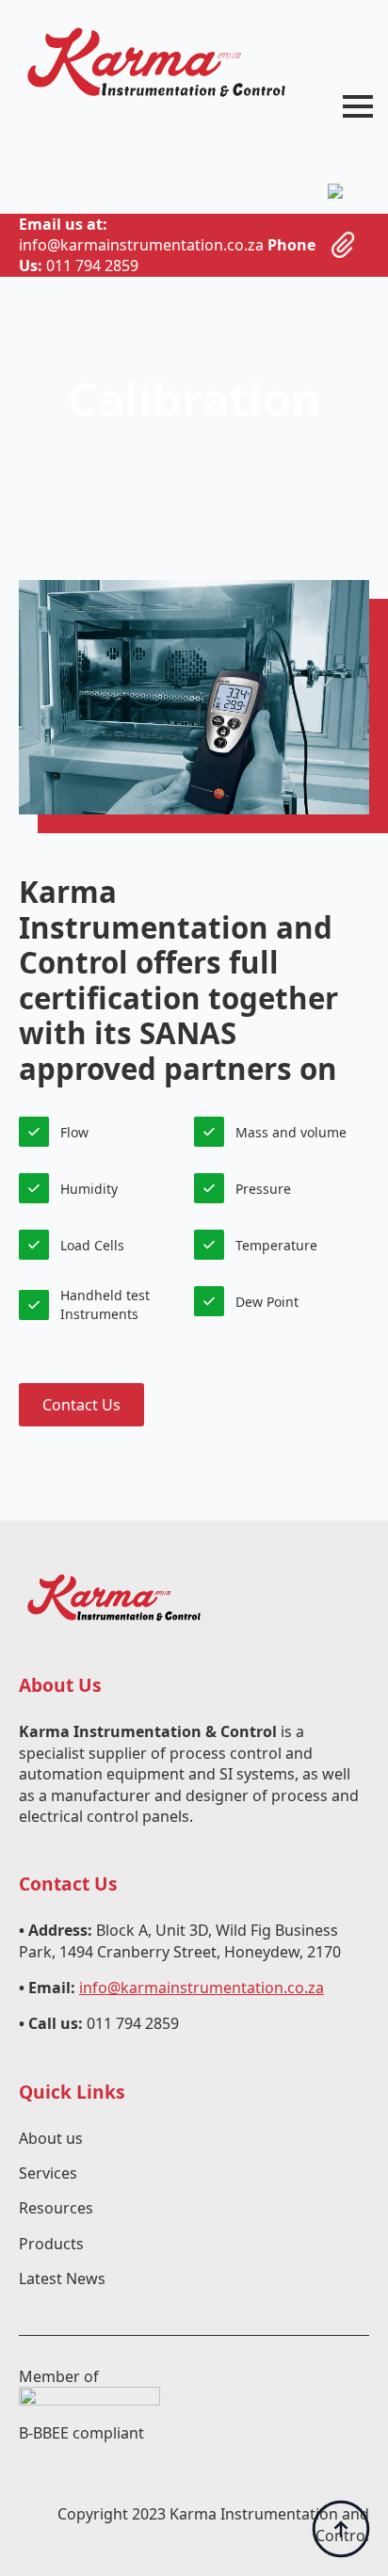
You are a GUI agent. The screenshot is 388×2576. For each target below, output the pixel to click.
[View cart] (344, 245)
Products (51, 2244)
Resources (56, 2208)
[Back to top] (341, 2529)
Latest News (62, 2278)
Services (48, 2173)
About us (51, 2138)
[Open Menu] (358, 106)
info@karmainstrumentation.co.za (202, 1988)
